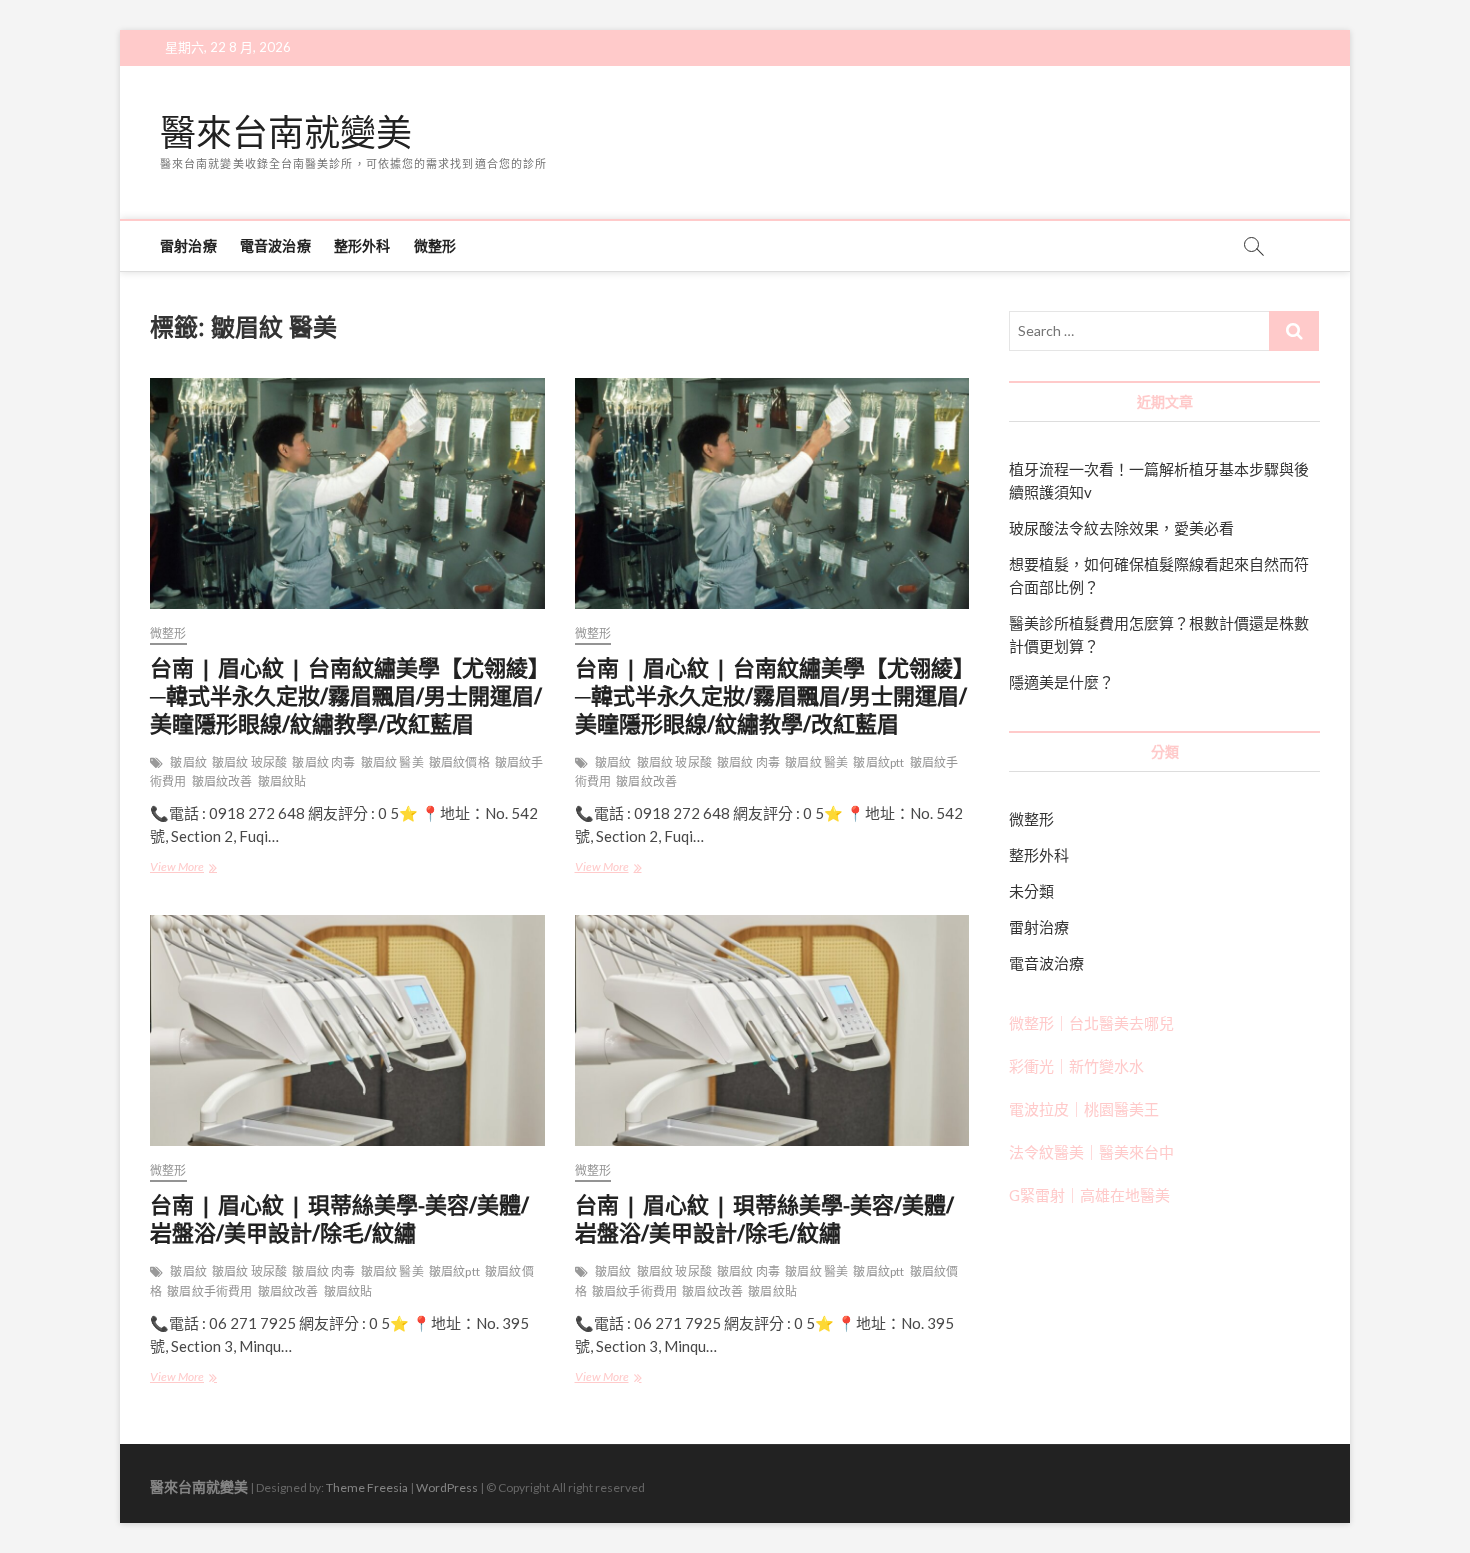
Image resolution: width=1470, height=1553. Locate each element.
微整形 (435, 245)
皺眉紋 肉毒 (323, 762)
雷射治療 (188, 245)
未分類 (1031, 891)
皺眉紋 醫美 (392, 762)
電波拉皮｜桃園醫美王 (1084, 1109)
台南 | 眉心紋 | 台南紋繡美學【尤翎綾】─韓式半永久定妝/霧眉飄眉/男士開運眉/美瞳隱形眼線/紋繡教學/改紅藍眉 (346, 695)
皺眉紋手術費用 (209, 1291)
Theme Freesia (367, 1487)
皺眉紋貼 (282, 781)
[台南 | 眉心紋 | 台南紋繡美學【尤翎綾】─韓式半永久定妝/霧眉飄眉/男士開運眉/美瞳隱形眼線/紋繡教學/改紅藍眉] (347, 493)
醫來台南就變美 (286, 133)
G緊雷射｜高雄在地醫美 (1089, 1195)
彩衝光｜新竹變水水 (1076, 1066)
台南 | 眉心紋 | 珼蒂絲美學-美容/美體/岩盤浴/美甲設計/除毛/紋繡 (339, 1218)
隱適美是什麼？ (1061, 682)
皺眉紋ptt (878, 762)
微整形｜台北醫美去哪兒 (1091, 1023)
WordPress (447, 1487)
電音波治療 (275, 245)
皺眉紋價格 (459, 762)
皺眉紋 (188, 762)
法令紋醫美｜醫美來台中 (1091, 1152)
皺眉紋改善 (222, 781)
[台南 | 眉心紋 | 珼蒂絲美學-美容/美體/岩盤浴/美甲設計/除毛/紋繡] (347, 1030)
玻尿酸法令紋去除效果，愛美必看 (1121, 528)
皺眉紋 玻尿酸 (249, 762)
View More (188, 868)
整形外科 (362, 245)
